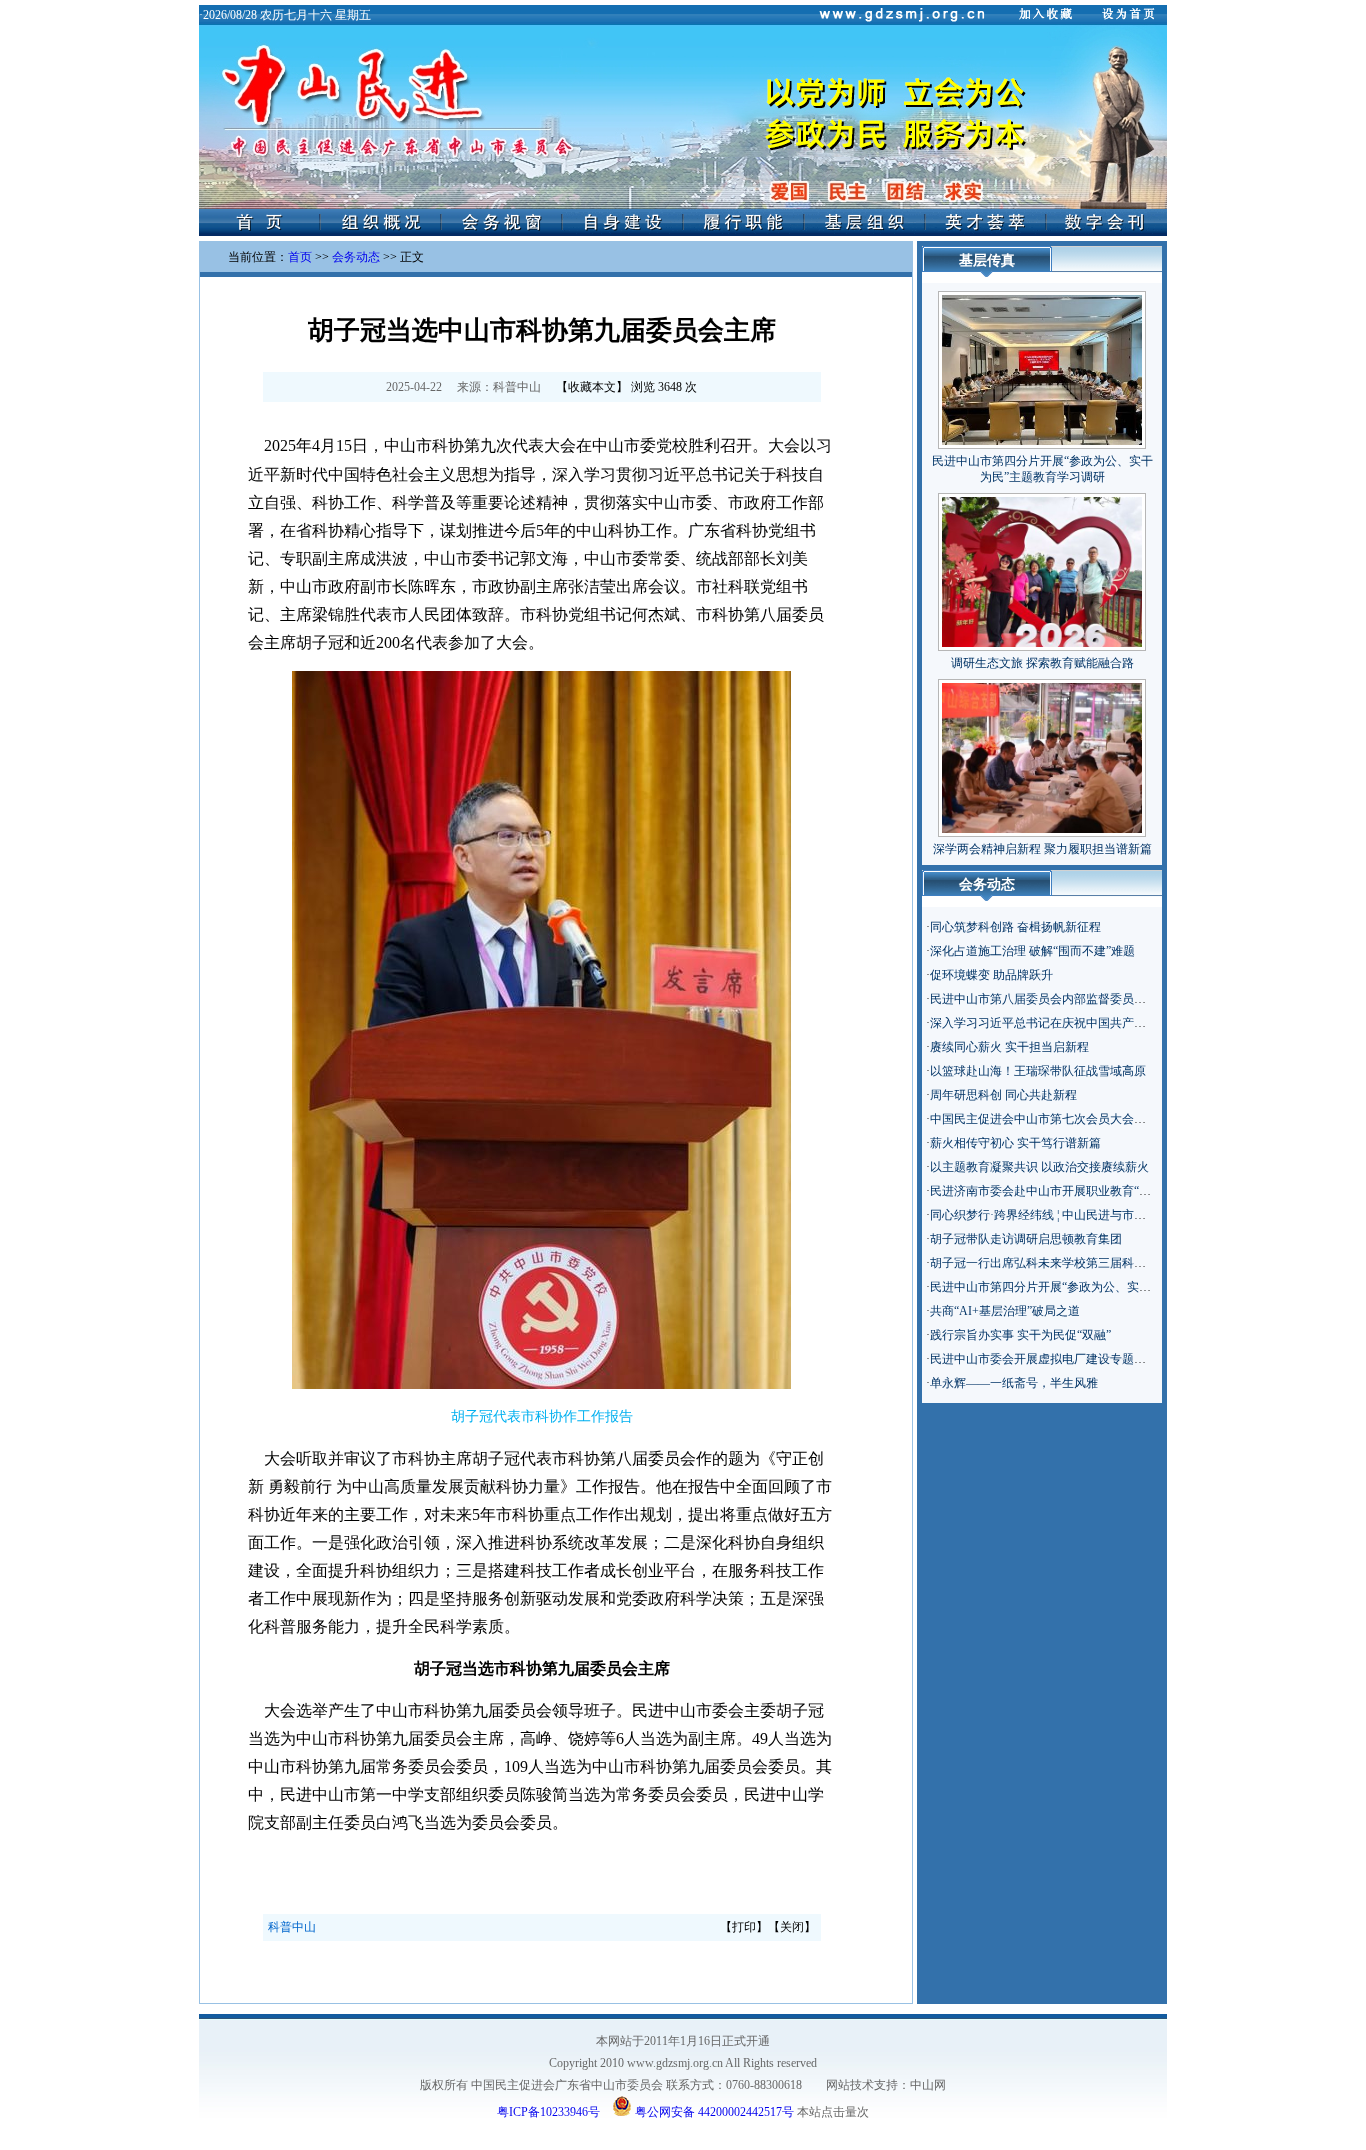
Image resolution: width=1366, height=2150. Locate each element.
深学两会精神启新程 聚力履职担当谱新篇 (1042, 849)
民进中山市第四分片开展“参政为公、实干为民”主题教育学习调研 (1103, 1287)
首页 (300, 257)
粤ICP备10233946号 (548, 2112)
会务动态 (356, 257)
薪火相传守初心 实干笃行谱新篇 (1015, 1143)
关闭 (792, 1927)
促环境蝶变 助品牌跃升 (991, 975)
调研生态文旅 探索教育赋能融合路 (1042, 663)
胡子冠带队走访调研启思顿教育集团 (1026, 1239)
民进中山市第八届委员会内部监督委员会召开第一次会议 (1080, 999)
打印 (744, 1927)
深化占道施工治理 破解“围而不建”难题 (1032, 951)
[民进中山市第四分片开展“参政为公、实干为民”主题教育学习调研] (1042, 366)
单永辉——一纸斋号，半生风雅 (1014, 1383)
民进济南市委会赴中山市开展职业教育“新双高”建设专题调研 (1091, 1191)
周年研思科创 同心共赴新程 (1003, 1095)
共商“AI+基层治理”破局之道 (1005, 1311)
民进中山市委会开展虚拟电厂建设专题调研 (1044, 1359)
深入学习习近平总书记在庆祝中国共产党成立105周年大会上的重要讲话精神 (1131, 1023)
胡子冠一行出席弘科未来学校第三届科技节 (1044, 1263)
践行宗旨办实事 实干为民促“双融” (1020, 1335)
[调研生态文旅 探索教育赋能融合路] (1042, 568)
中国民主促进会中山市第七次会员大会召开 (1044, 1119)
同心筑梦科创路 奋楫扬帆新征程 (1015, 927)
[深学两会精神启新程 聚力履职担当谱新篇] (1042, 754)
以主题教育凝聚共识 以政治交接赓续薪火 (1039, 1167)
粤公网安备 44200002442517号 (713, 2110)
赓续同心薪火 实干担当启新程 (1009, 1047)
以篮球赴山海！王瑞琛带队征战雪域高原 (1038, 1071)
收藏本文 (592, 387)
